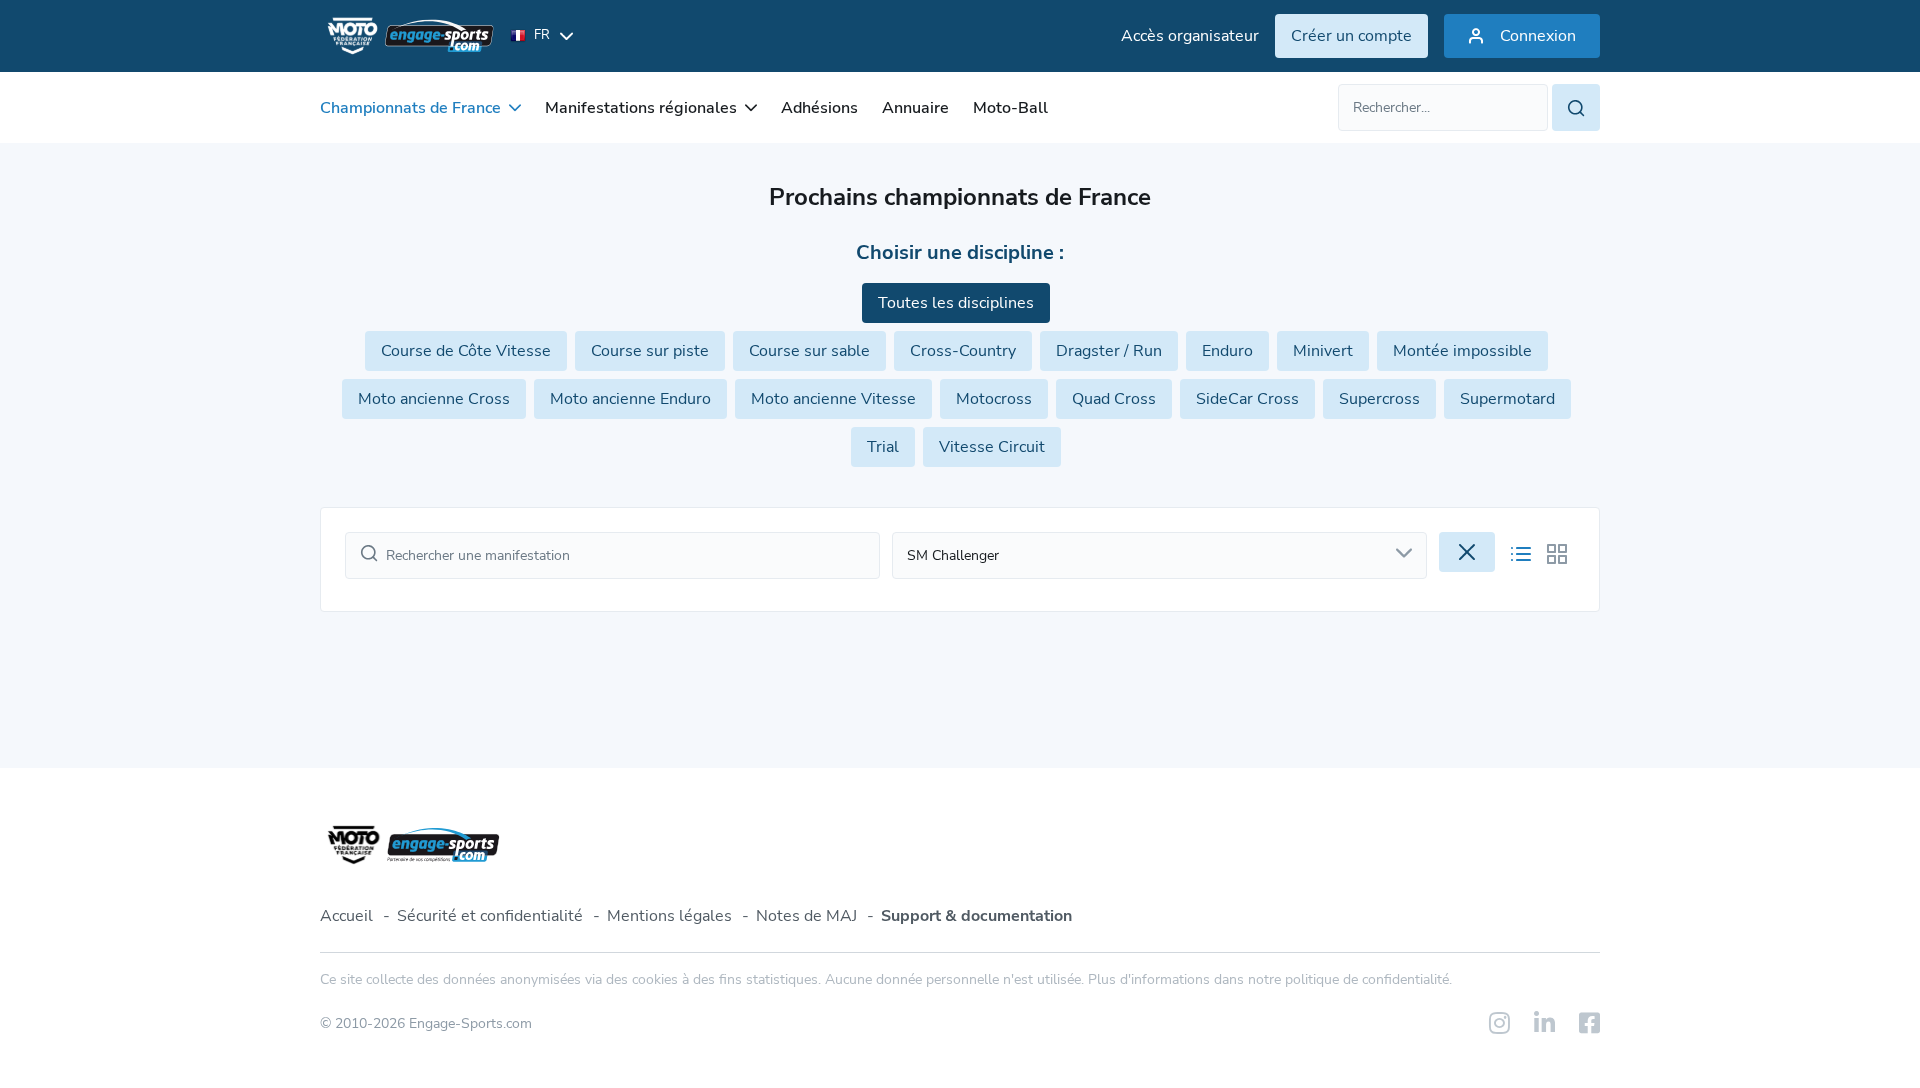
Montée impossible (1462, 351)
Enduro (1227, 351)
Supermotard (1507, 399)
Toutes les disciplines (956, 303)
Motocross (994, 399)
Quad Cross (1114, 399)
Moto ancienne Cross (434, 399)
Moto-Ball (1010, 108)
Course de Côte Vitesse (466, 351)
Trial (883, 447)
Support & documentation (976, 916)
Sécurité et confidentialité (490, 916)
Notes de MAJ (806, 916)
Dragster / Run (1109, 351)
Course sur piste (650, 351)
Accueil (346, 916)
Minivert (1323, 351)
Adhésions (819, 108)
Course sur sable (809, 351)
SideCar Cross (1247, 399)
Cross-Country (963, 351)
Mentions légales (669, 916)
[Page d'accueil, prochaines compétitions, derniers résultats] (407, 36)
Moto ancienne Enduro (630, 399)
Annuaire (915, 108)
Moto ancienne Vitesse (833, 399)
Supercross (1379, 399)
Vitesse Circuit (992, 447)
